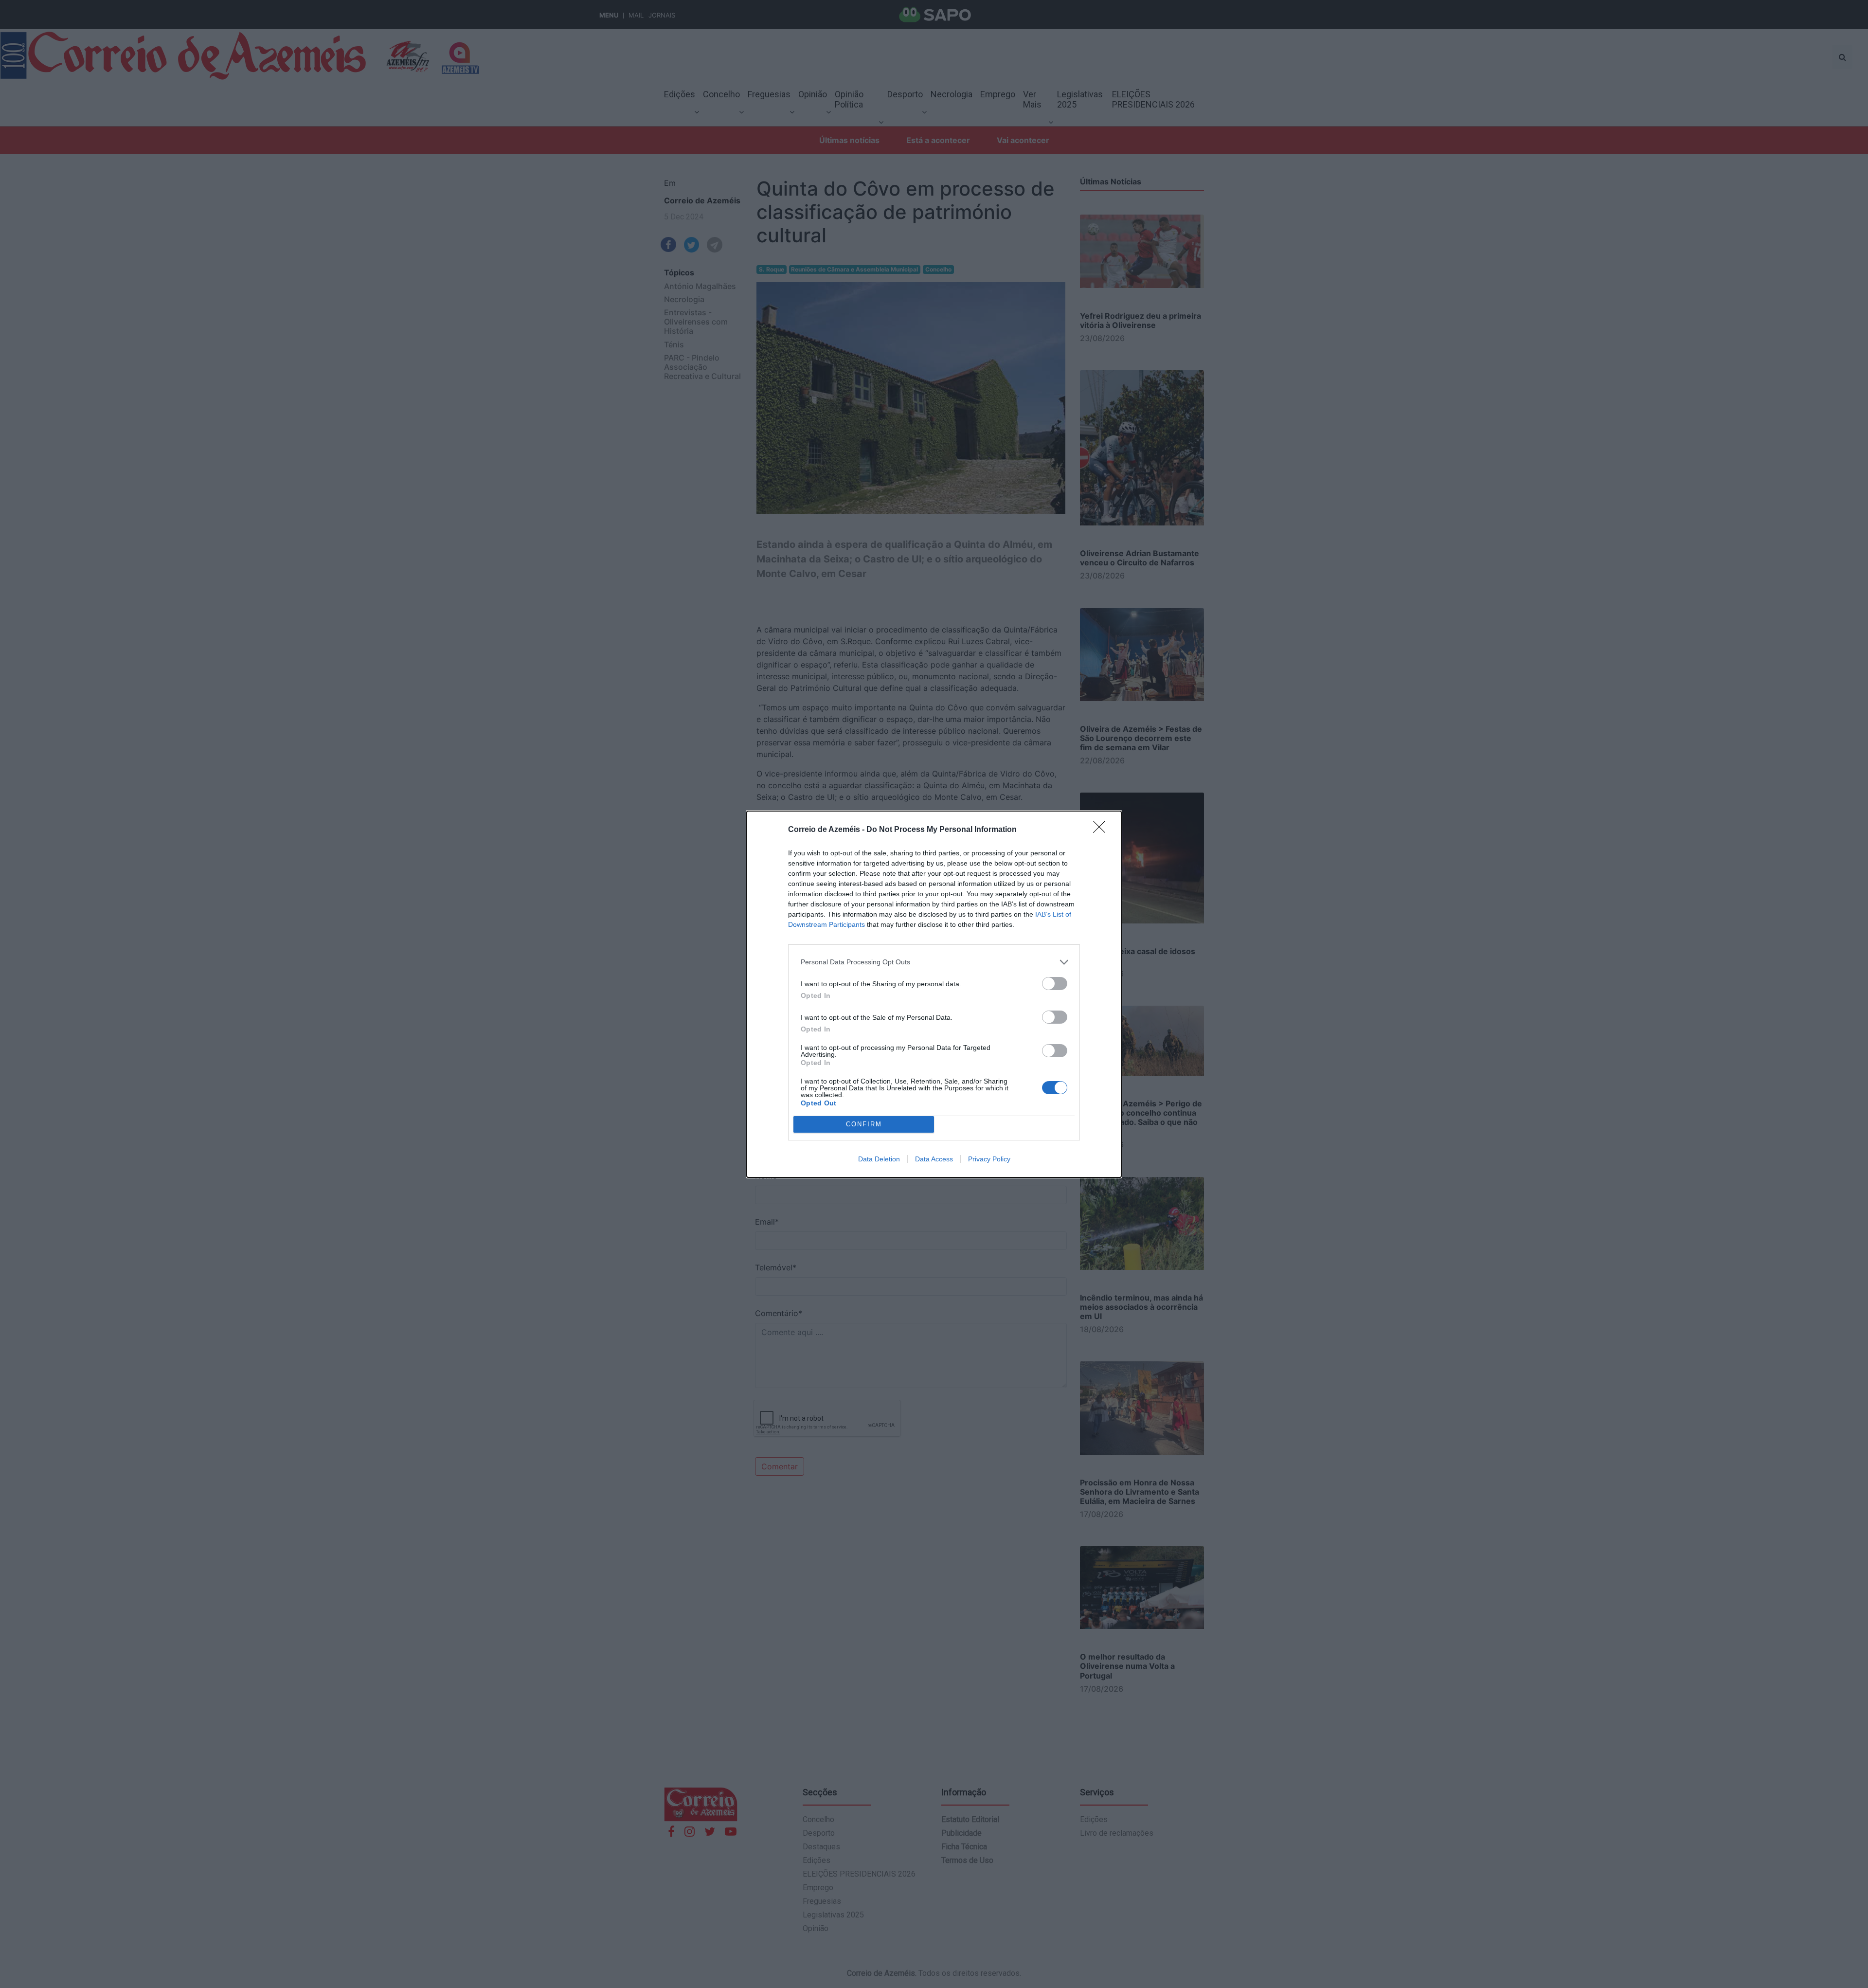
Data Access (934, 1159)
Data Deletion (879, 1159)
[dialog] (934, 994)
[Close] (1102, 830)
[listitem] (934, 962)
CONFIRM (864, 1124)
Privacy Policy (989, 1159)
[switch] (1055, 984)
